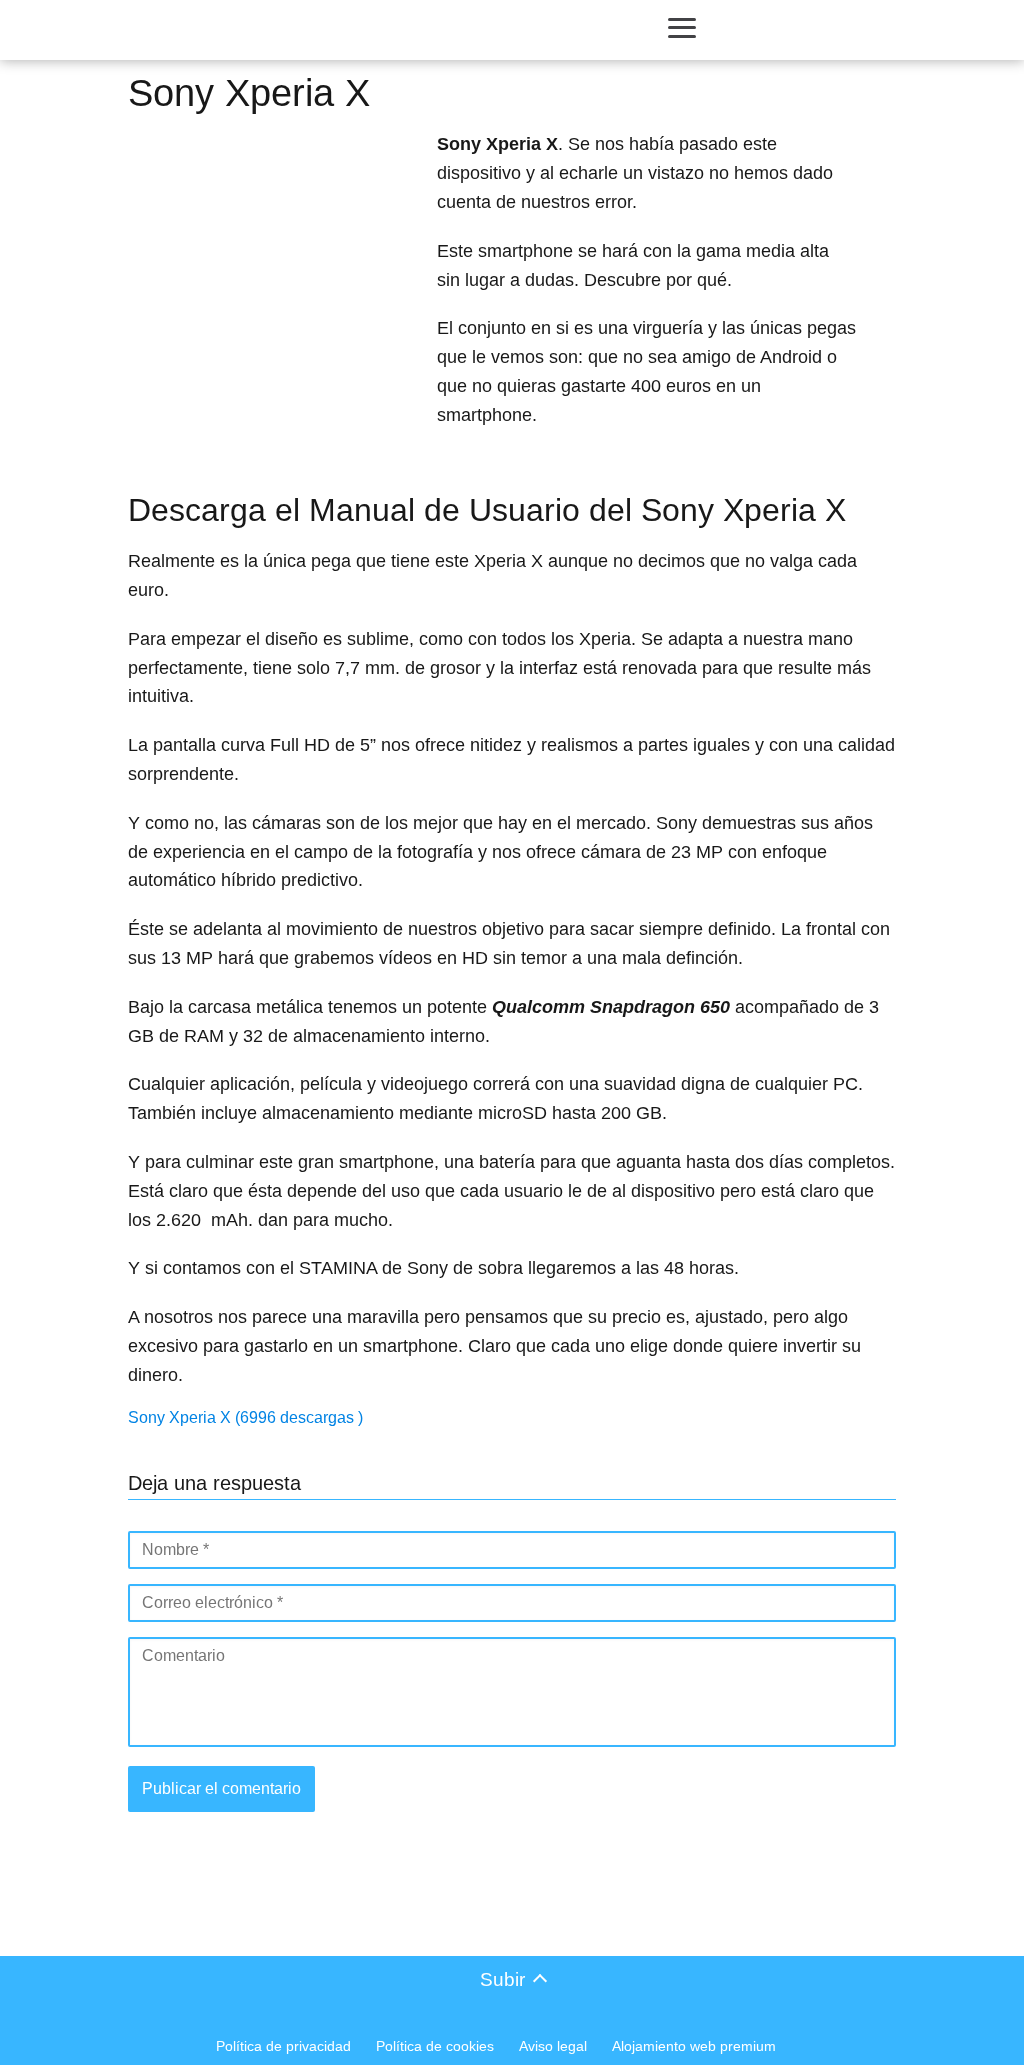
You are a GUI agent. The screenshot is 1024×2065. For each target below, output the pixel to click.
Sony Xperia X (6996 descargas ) (245, 1417)
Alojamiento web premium (694, 2046)
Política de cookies (435, 2046)
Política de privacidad (283, 2046)
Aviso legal (553, 2046)
